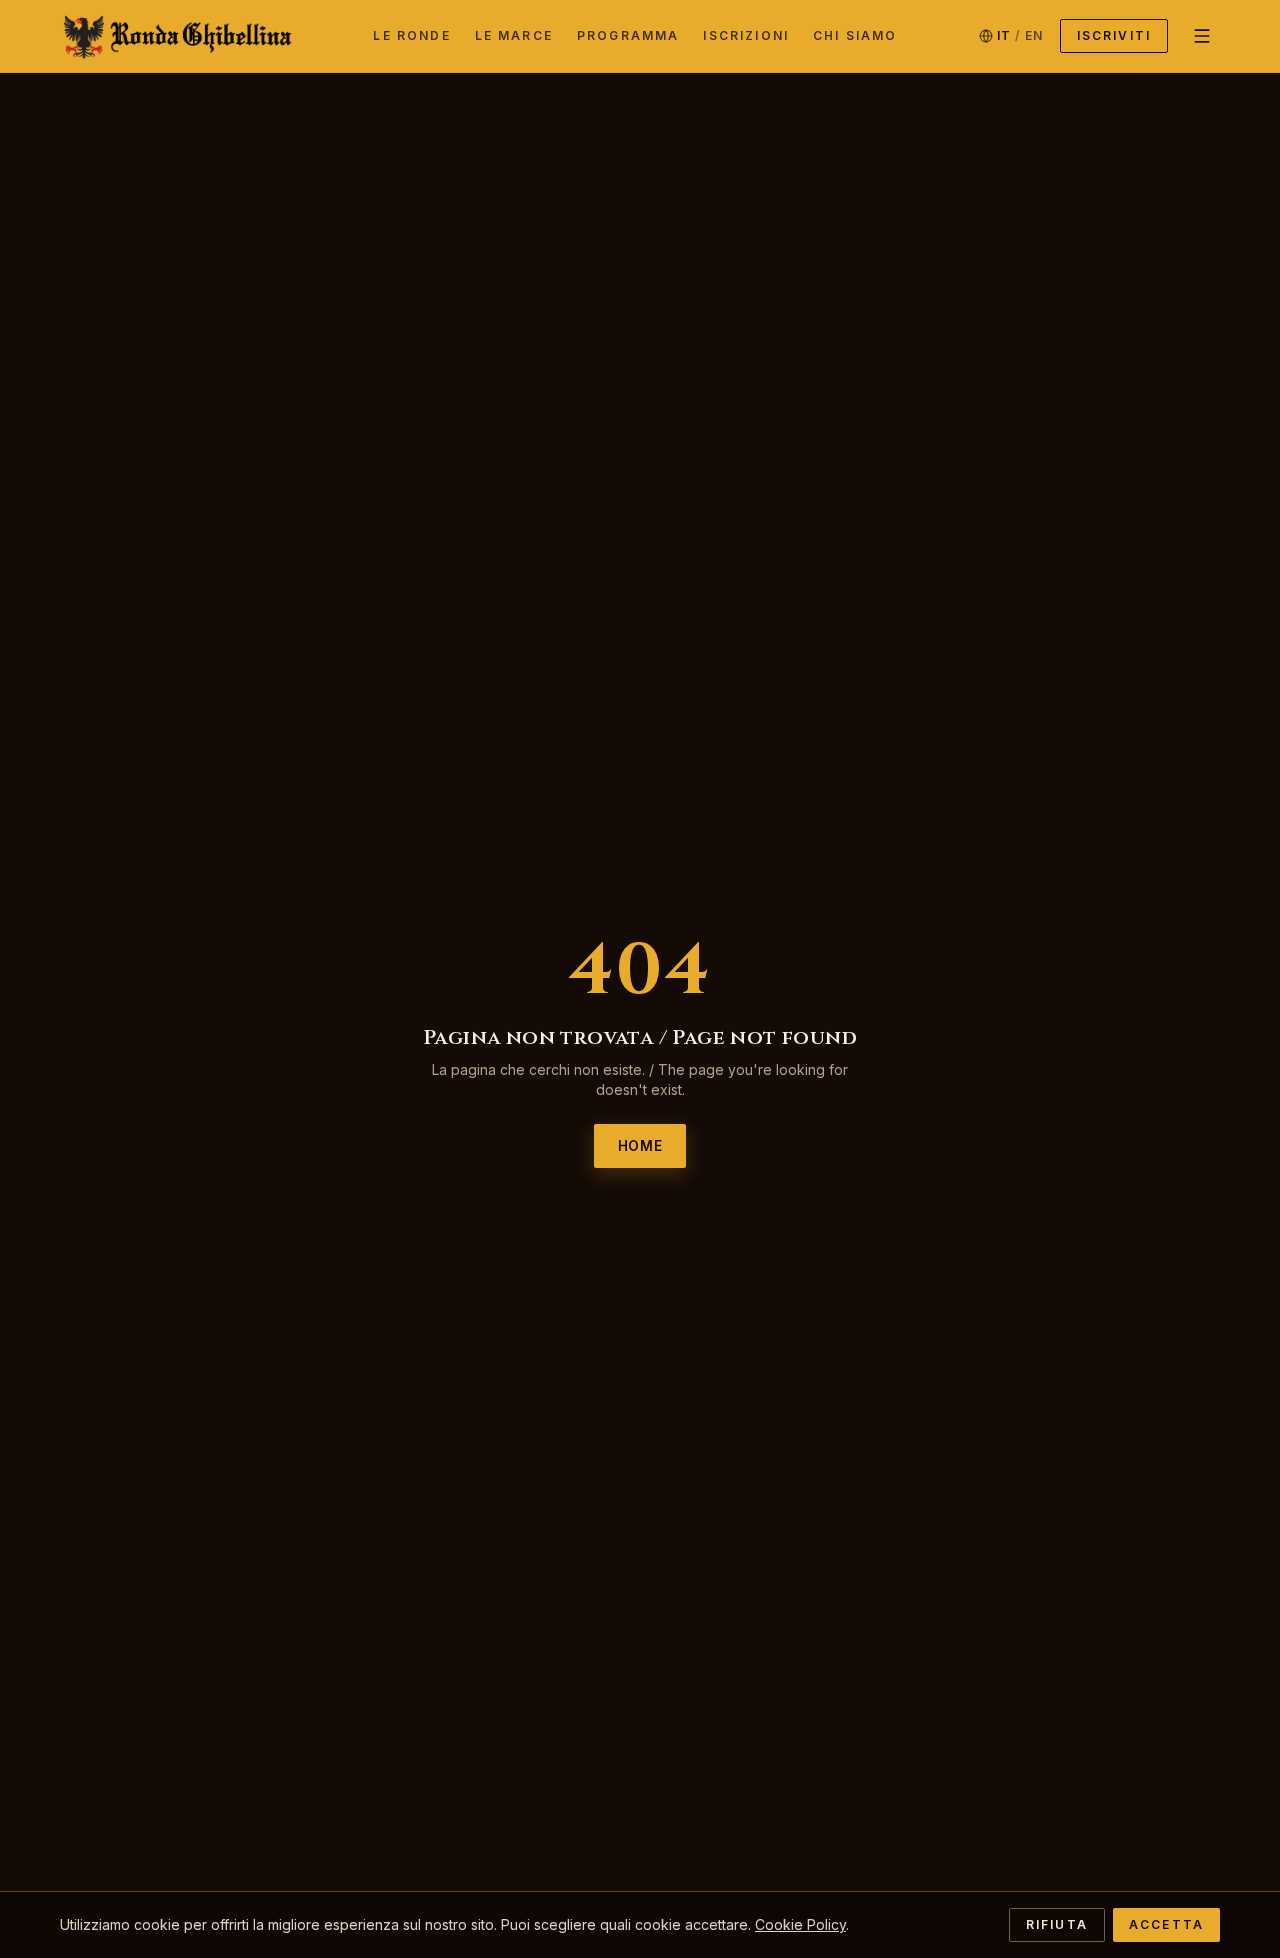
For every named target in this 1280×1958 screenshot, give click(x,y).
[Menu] (1202, 36)
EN (1034, 35)
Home (640, 1146)
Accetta (1166, 1924)
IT (1004, 35)
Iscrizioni (746, 35)
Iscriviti (1114, 35)
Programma (628, 35)
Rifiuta (1057, 1924)
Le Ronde (411, 35)
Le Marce (514, 35)
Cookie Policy (800, 1924)
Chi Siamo (855, 35)
